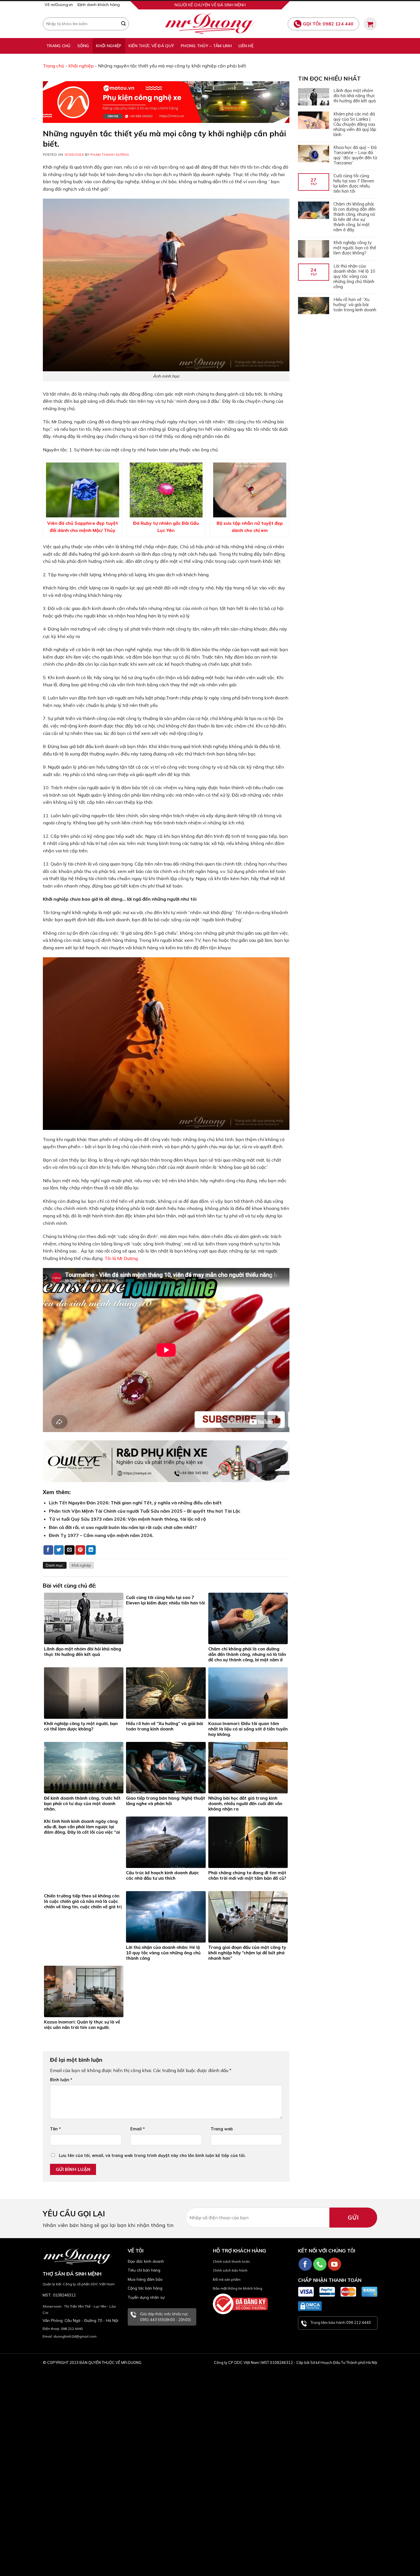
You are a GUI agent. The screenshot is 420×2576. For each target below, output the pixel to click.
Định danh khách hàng (99, 5)
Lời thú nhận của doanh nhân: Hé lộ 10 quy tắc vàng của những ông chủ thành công (354, 276)
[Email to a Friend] (69, 1550)
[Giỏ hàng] (370, 24)
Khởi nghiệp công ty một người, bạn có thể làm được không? (354, 248)
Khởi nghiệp (109, 46)
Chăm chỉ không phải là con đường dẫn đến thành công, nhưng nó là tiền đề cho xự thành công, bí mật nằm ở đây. (354, 217)
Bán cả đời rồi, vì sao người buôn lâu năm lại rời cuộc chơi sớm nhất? (123, 1527)
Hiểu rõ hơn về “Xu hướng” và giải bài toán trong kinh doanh (355, 305)
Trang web (222, 2129)
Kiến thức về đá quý (151, 46)
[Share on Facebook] (48, 1550)
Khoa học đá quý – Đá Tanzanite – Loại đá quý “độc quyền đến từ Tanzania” (355, 155)
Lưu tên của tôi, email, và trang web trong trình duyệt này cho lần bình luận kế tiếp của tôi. (152, 2156)
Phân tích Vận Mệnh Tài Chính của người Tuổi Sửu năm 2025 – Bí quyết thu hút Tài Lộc (145, 1511)
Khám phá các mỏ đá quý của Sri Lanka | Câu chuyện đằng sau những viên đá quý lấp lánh (355, 124)
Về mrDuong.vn (59, 5)
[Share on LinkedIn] (91, 1550)
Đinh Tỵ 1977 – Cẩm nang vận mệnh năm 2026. (101, 1535)
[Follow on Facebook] (305, 2264)
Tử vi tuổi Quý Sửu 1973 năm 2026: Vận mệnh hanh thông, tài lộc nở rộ (127, 1519)
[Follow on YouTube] (334, 2264)
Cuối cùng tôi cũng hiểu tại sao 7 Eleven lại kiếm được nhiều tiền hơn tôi (353, 184)
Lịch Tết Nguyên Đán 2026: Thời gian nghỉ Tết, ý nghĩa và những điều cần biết (135, 1503)
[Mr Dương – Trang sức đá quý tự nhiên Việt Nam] (210, 24)
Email (138, 2129)
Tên (55, 2129)
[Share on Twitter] (59, 1550)
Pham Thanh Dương (110, 155)
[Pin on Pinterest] (80, 1550)
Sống (83, 46)
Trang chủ (58, 46)
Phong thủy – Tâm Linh (206, 46)
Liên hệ (246, 46)
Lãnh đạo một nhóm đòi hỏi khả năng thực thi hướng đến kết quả (354, 96)
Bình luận (61, 2080)
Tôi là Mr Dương (121, 1258)
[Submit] (123, 24)
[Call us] (320, 2264)
